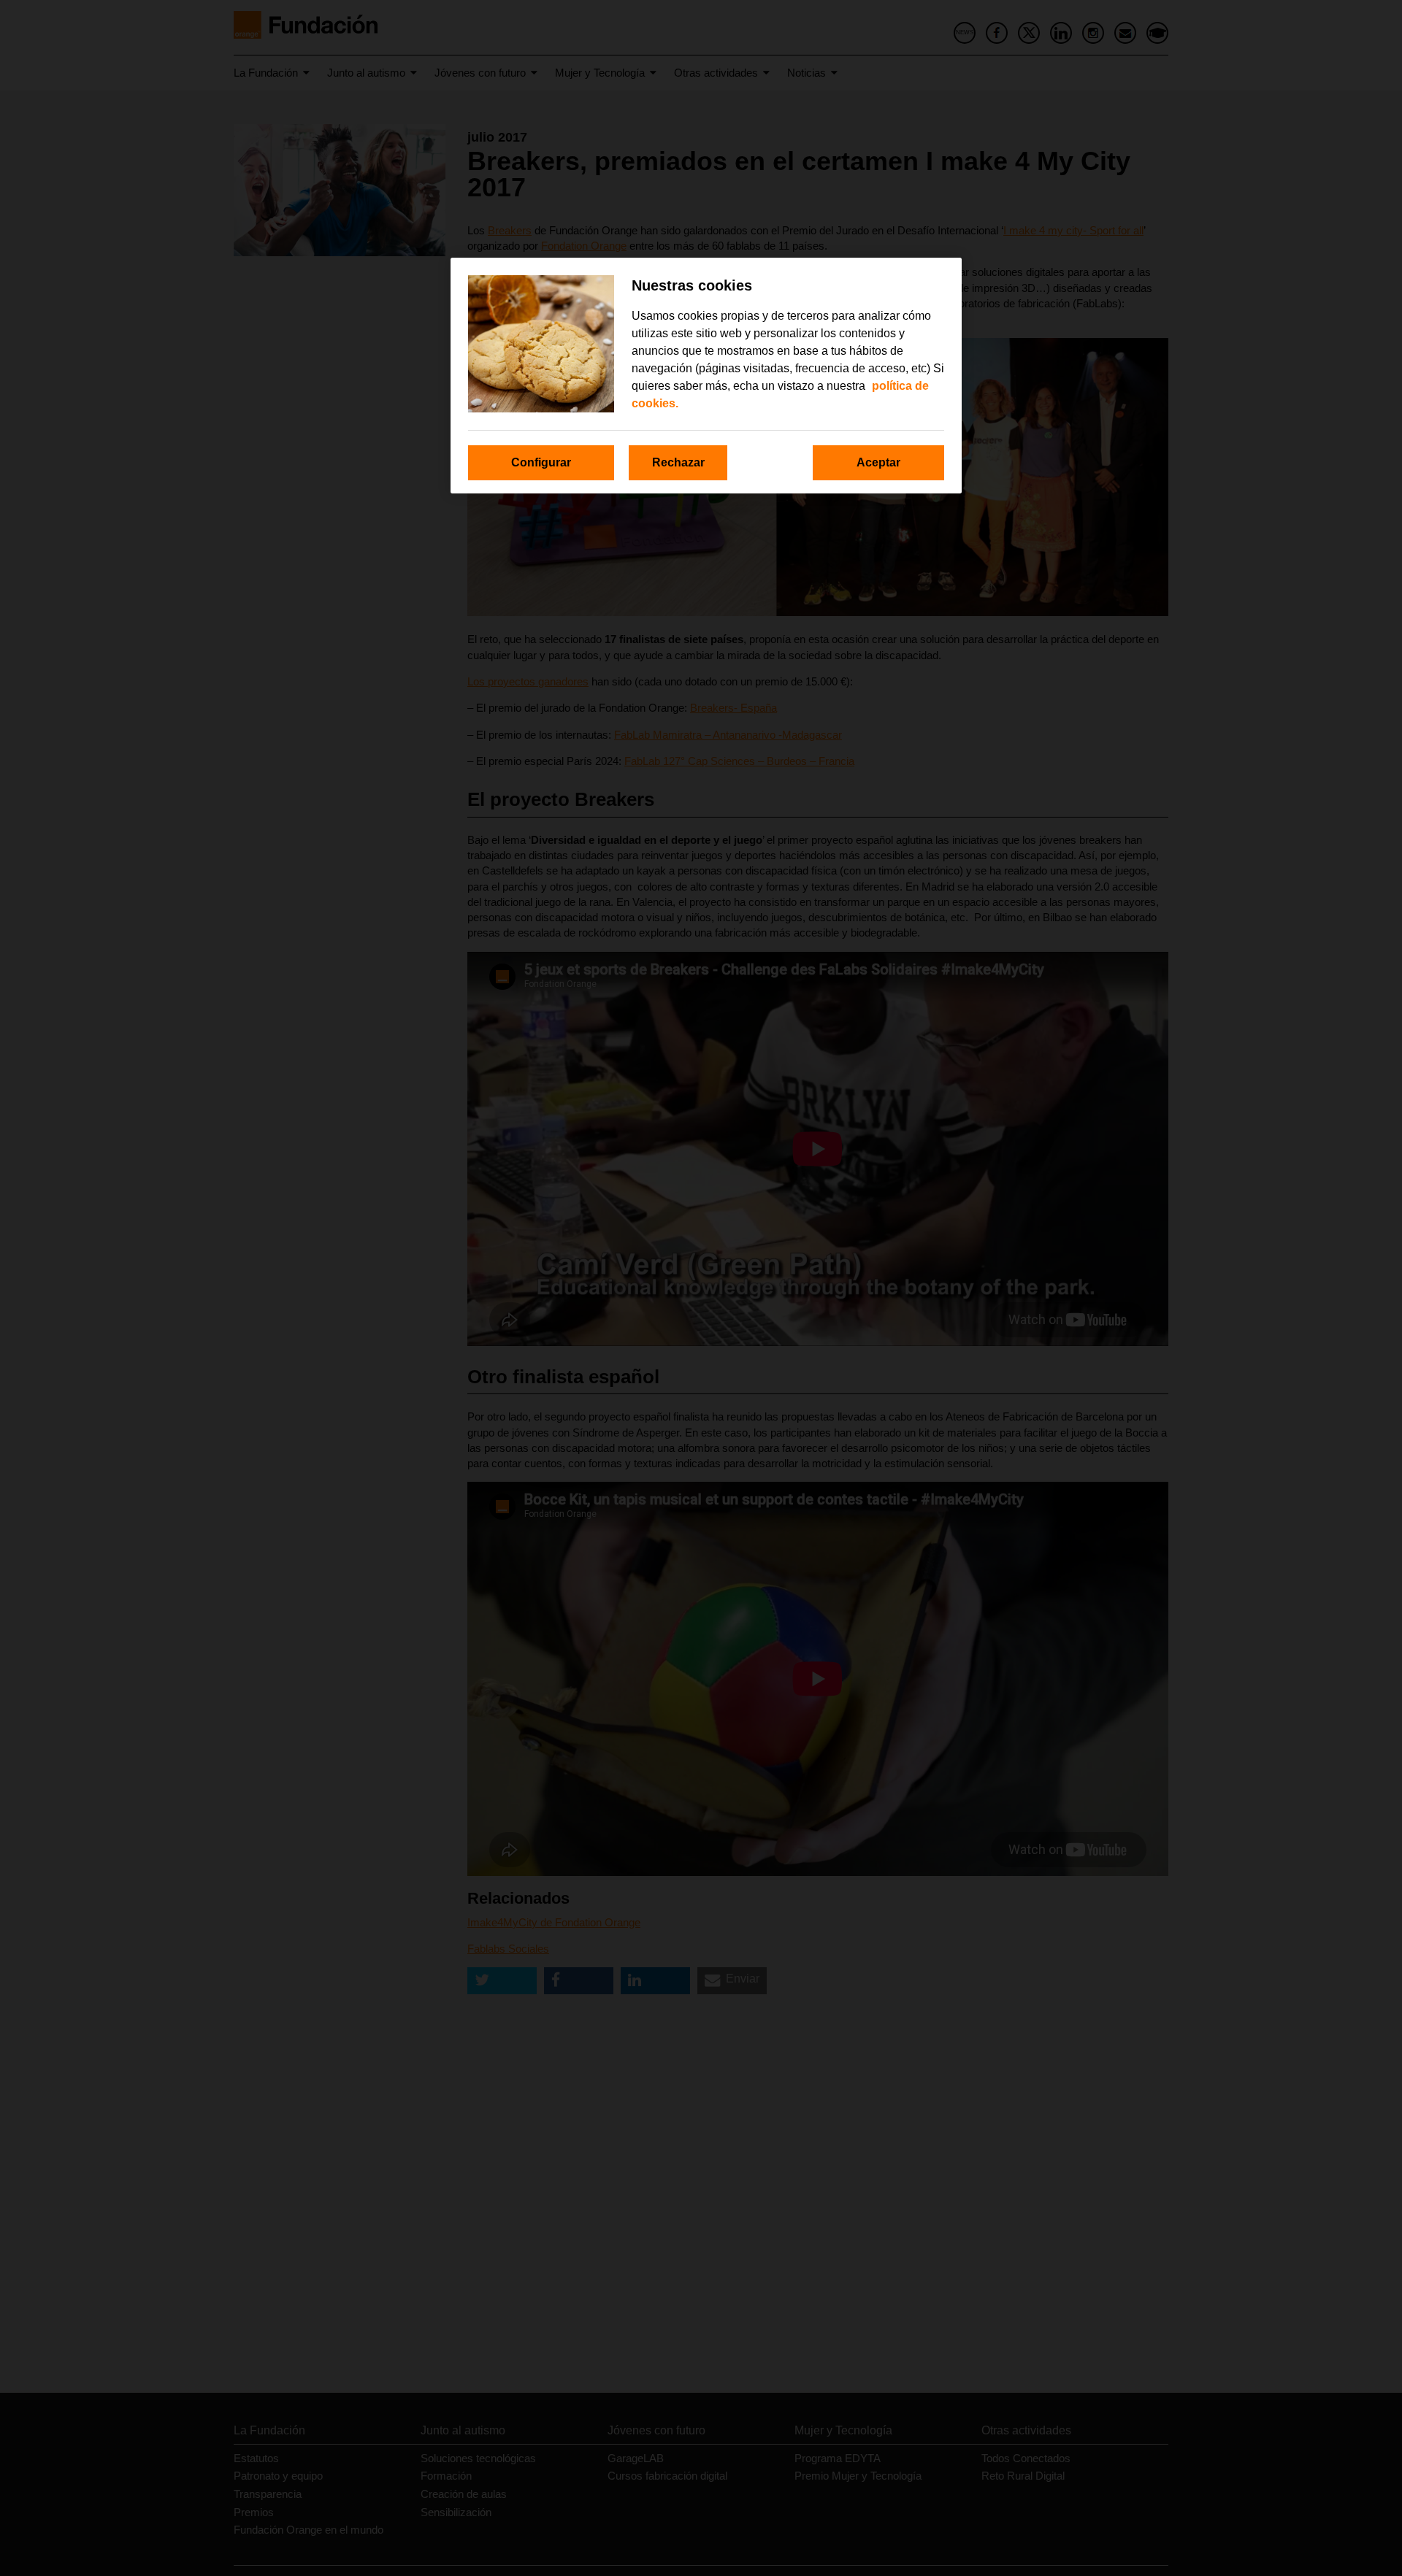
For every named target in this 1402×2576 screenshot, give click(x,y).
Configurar (541, 462)
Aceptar (878, 462)
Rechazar (678, 462)
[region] (706, 376)
